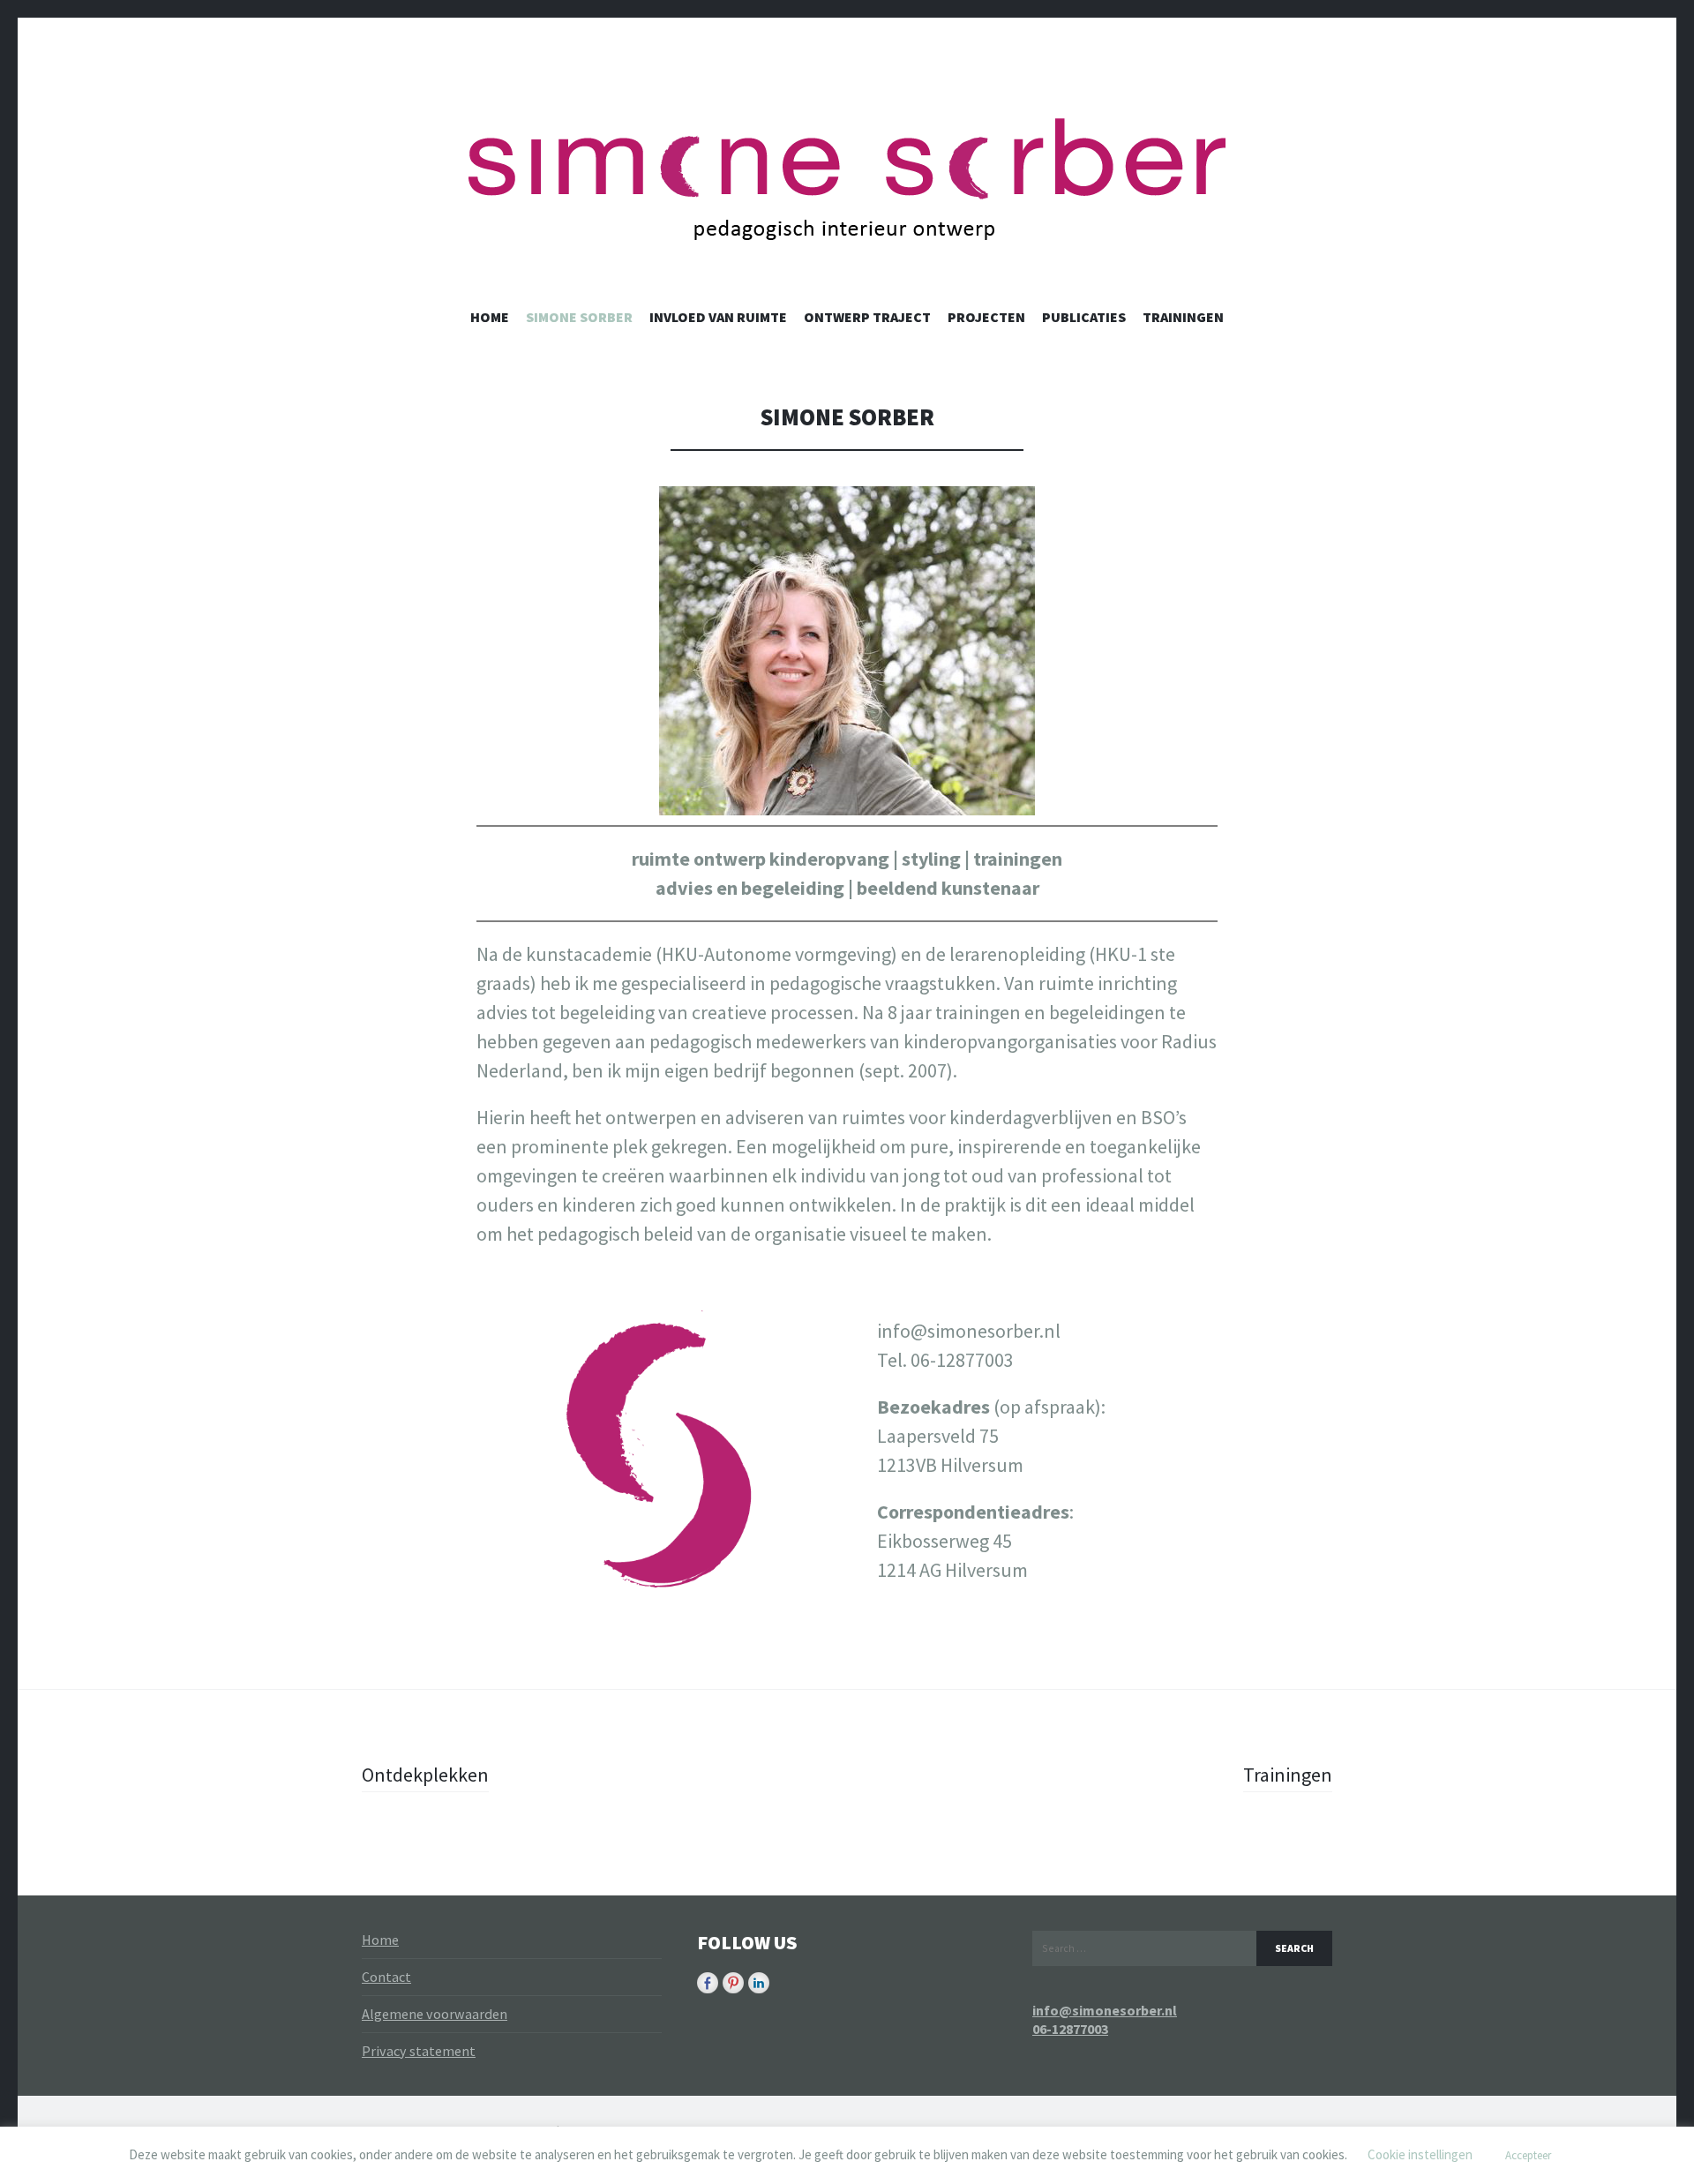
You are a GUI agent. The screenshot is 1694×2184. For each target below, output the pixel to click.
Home (490, 317)
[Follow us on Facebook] (708, 1983)
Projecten (986, 317)
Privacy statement (419, 2051)
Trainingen (1183, 317)
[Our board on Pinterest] (733, 1983)
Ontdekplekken (425, 1775)
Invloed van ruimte (718, 317)
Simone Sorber (579, 317)
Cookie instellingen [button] (1420, 2154)
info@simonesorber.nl (1105, 2010)
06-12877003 (1070, 2029)
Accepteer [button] (1528, 2155)
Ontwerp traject (867, 317)
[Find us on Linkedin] (759, 1983)
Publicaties (1084, 317)
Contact (386, 1977)
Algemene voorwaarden (435, 2014)
